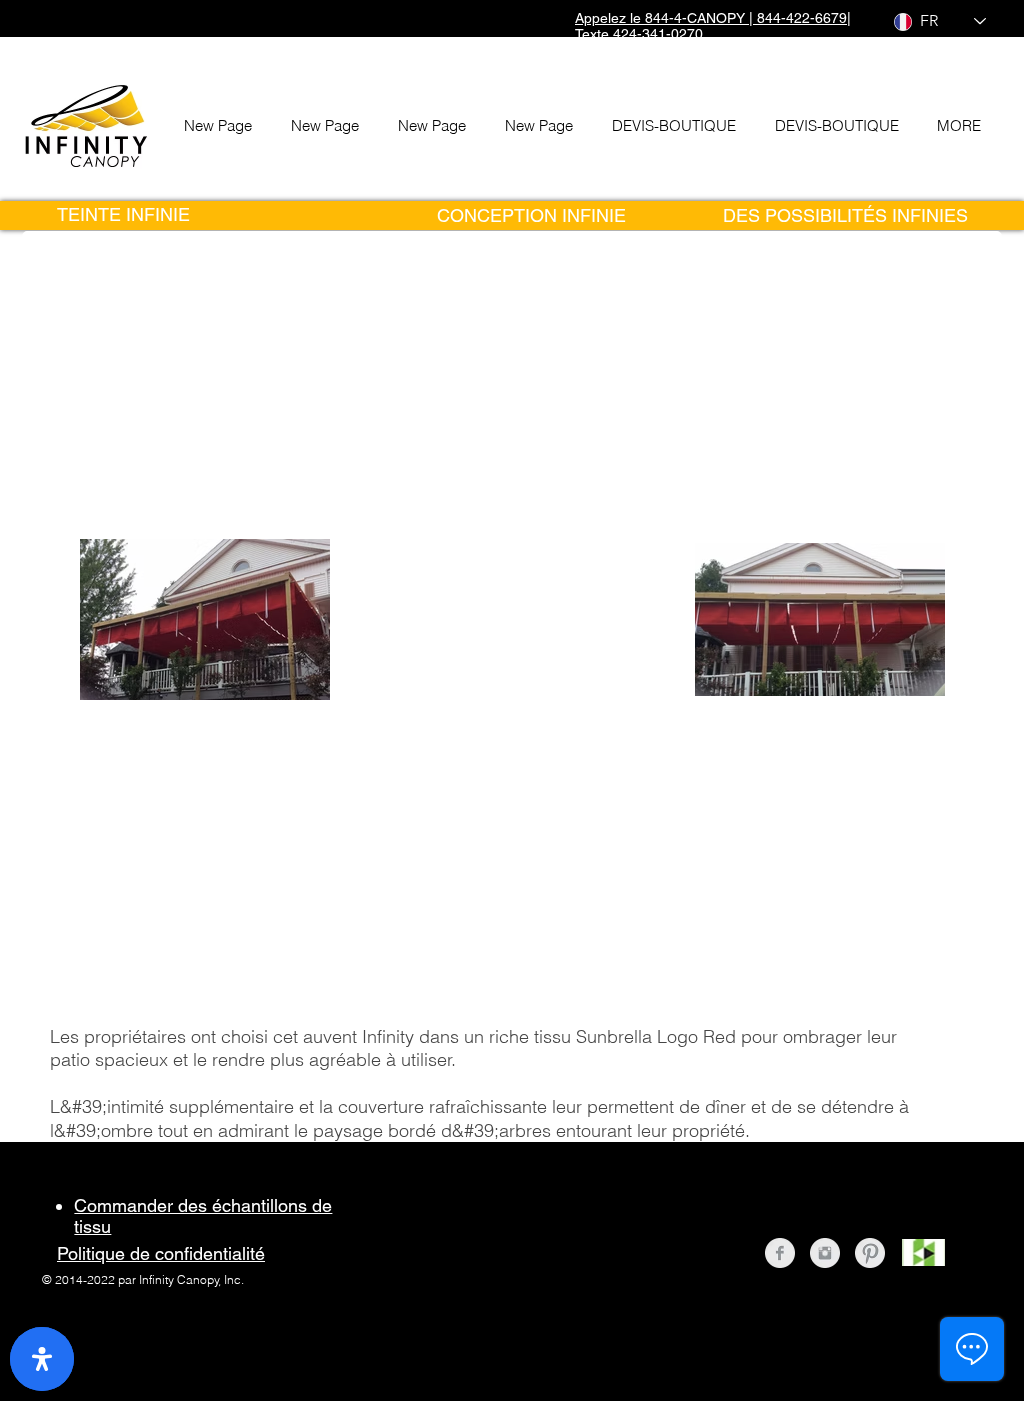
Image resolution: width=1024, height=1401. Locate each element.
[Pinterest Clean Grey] (870, 1253)
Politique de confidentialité (161, 1253)
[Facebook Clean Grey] (780, 1253)
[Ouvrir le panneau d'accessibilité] (42, 1359)
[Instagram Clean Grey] (825, 1253)
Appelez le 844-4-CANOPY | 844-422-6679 (711, 18)
